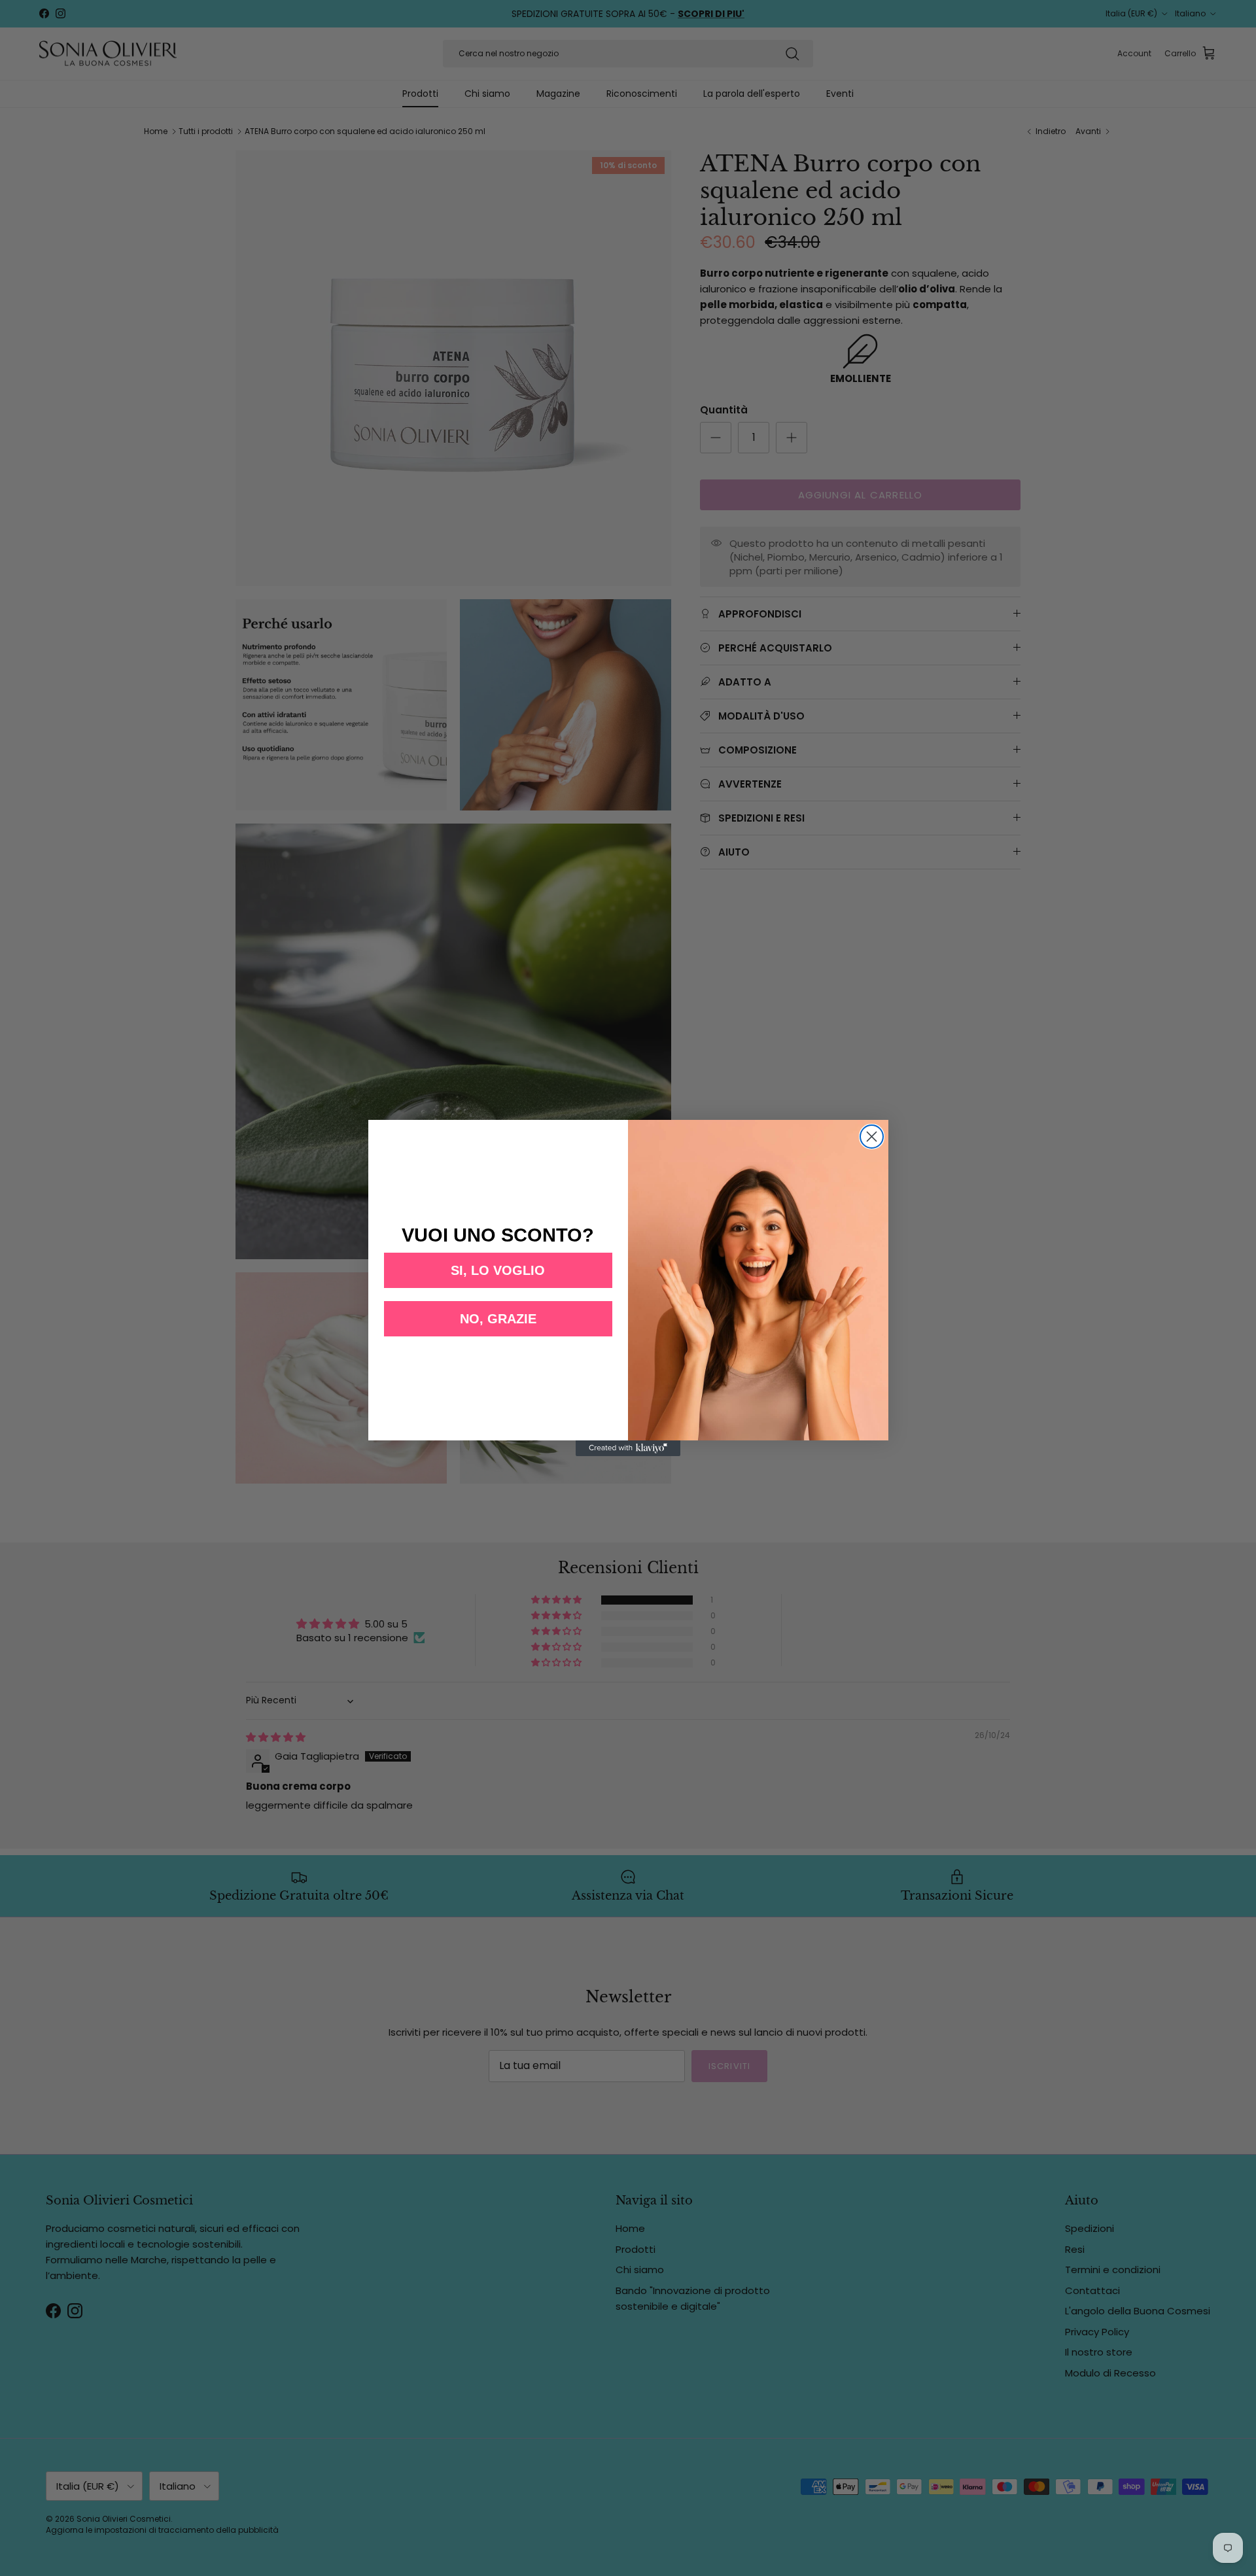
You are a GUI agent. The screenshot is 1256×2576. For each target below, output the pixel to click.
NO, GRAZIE (498, 1319)
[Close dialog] (872, 1137)
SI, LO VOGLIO (498, 1270)
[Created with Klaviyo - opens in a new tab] (628, 1448)
